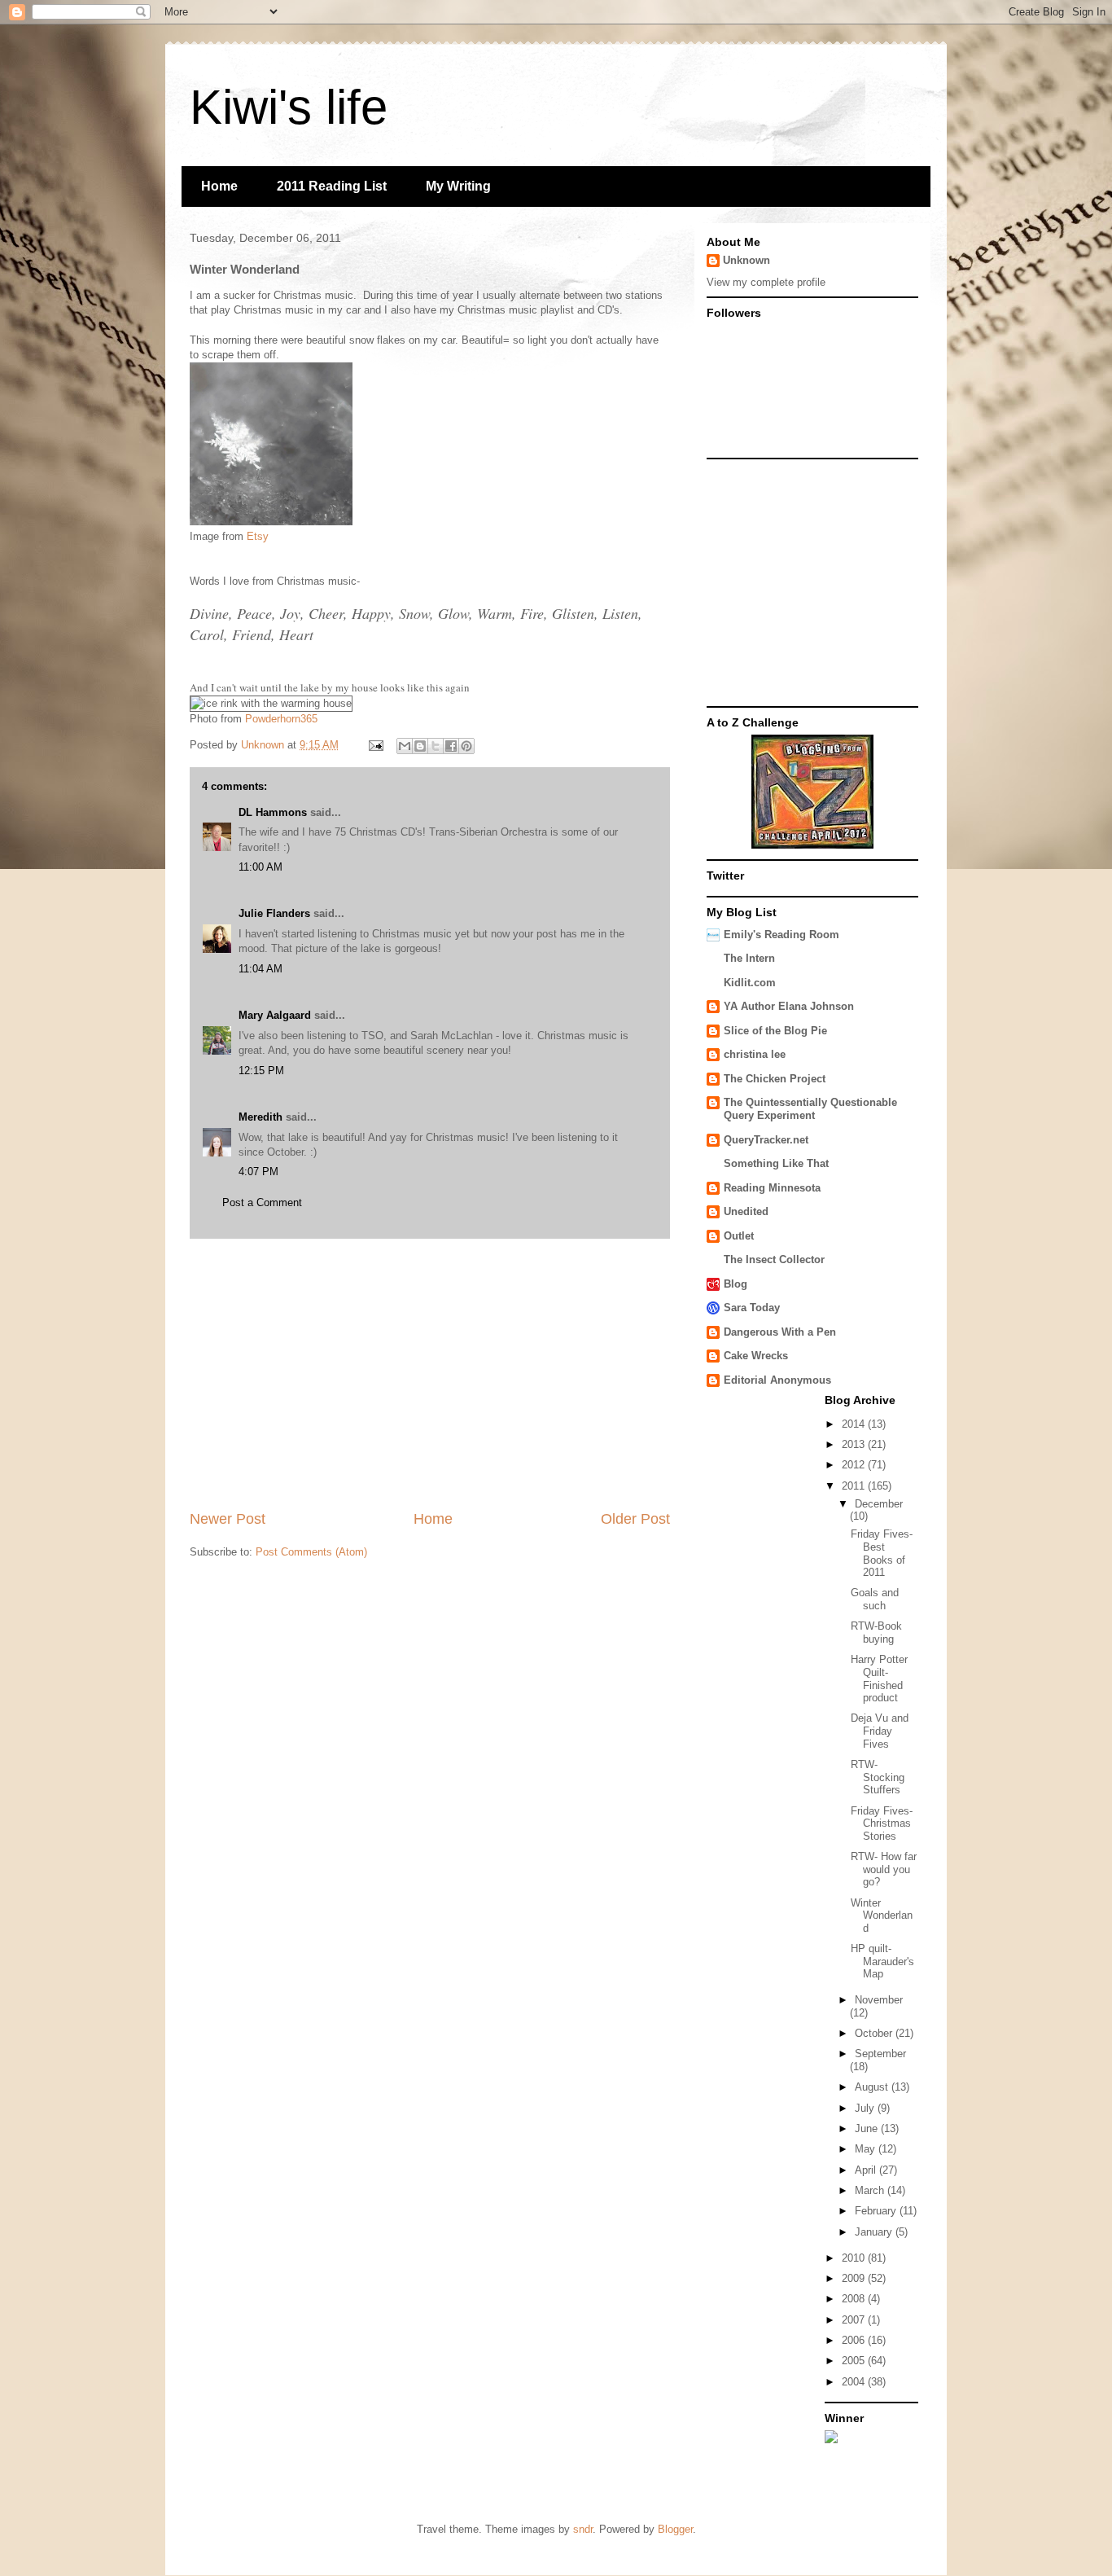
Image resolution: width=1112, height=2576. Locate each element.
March (871, 2190)
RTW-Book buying (876, 1632)
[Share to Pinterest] (466, 746)
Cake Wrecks (756, 1356)
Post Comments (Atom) (311, 1552)
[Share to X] (436, 746)
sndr (583, 2529)
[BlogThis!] (420, 746)
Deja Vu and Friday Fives (880, 1731)
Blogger (675, 2529)
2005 (855, 2361)
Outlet (739, 1236)
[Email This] (405, 746)
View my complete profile (766, 282)
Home (219, 186)
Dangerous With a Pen (780, 1332)
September (880, 2054)
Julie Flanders (274, 913)
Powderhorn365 (281, 719)
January (875, 2232)
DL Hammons (273, 812)
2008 (855, 2299)
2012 (855, 1465)
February (877, 2211)
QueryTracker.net (766, 1140)
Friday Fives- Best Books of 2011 (882, 1553)
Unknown (746, 260)
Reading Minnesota (772, 1188)
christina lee (755, 1054)
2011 (855, 1486)
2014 (855, 1424)
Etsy (258, 536)
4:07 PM (258, 1172)
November (879, 2000)
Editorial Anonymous (777, 1380)
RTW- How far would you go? (884, 1869)
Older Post (635, 1519)
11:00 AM (260, 867)
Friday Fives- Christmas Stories (882, 1823)
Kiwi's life (289, 107)
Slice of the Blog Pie (775, 1031)
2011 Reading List (332, 186)
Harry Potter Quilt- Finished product (879, 1679)
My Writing (458, 186)
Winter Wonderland (882, 1916)
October (875, 2033)
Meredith (260, 1117)
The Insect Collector (774, 1259)
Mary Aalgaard (275, 1015)
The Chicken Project (775, 1079)
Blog (735, 1284)
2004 (855, 2382)
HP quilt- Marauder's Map (882, 1961)
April (867, 2170)
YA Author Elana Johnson (789, 1006)
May (867, 2149)
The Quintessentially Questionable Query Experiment (810, 1109)
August (873, 2087)
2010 (855, 2258)
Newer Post (228, 1519)
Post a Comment (262, 1202)
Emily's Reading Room (781, 935)
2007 (855, 2320)
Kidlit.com (750, 983)
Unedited (746, 1211)
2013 (855, 1444)
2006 (855, 2340)
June (868, 2128)
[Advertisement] (430, 1374)
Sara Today (752, 1308)
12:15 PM (261, 1071)
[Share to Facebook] (451, 746)
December (879, 1504)
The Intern (749, 958)
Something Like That (776, 1163)
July (866, 2108)
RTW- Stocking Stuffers (878, 1777)
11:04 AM (260, 969)
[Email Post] (375, 745)
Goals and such (875, 1599)
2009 (855, 2278)
